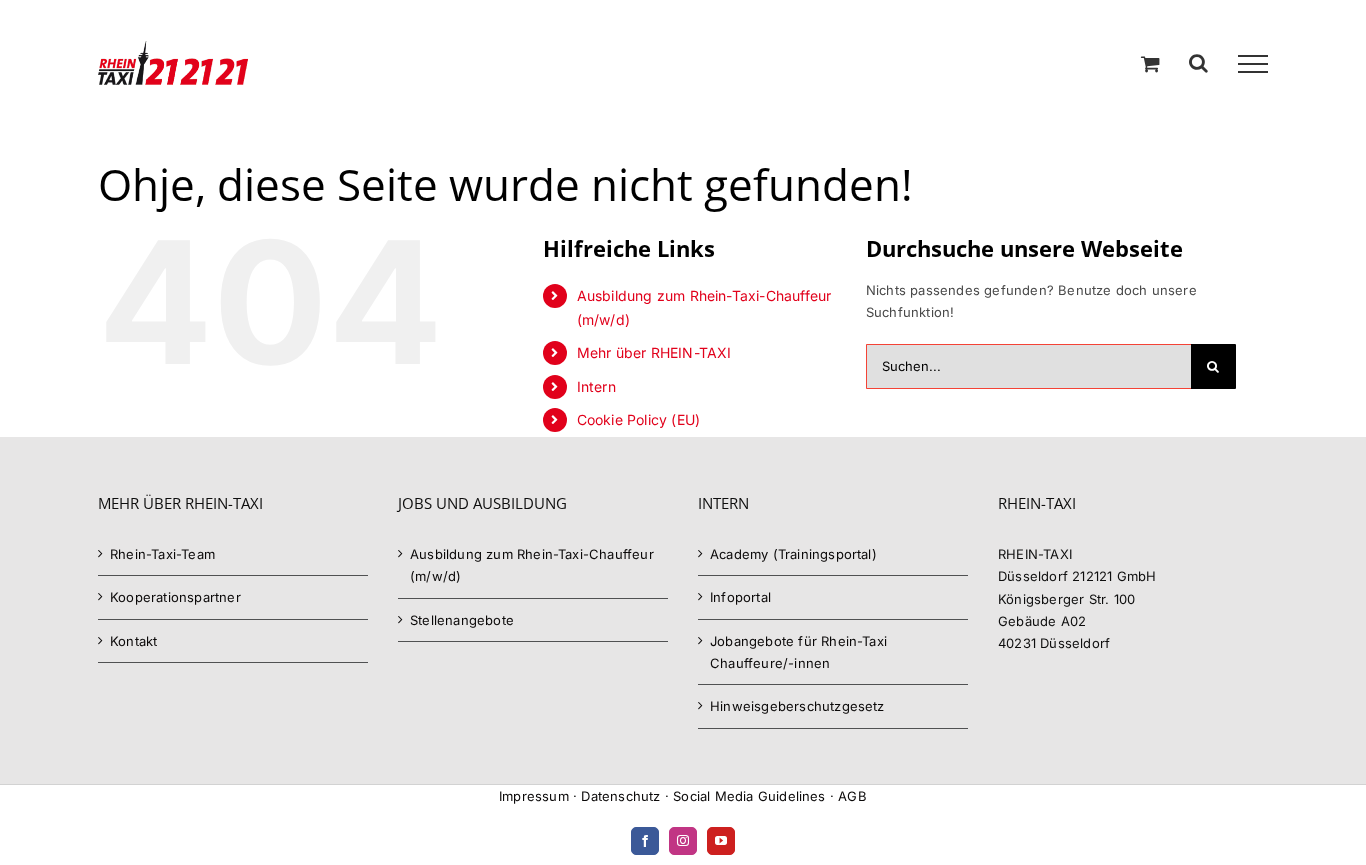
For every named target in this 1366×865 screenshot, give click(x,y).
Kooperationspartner (175, 597)
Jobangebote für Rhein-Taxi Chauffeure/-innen (798, 652)
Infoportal (740, 597)
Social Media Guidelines (749, 796)
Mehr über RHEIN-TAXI (654, 352)
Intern (596, 386)
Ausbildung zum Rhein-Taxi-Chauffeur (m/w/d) (532, 565)
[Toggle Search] (1198, 63)
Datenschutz (620, 796)
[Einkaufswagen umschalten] (1150, 63)
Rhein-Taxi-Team (162, 554)
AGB (852, 796)
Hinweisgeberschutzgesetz (797, 706)
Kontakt (133, 641)
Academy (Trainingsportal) (793, 554)
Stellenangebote (462, 620)
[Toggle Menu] (1253, 64)
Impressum (534, 796)
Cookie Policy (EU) (639, 419)
